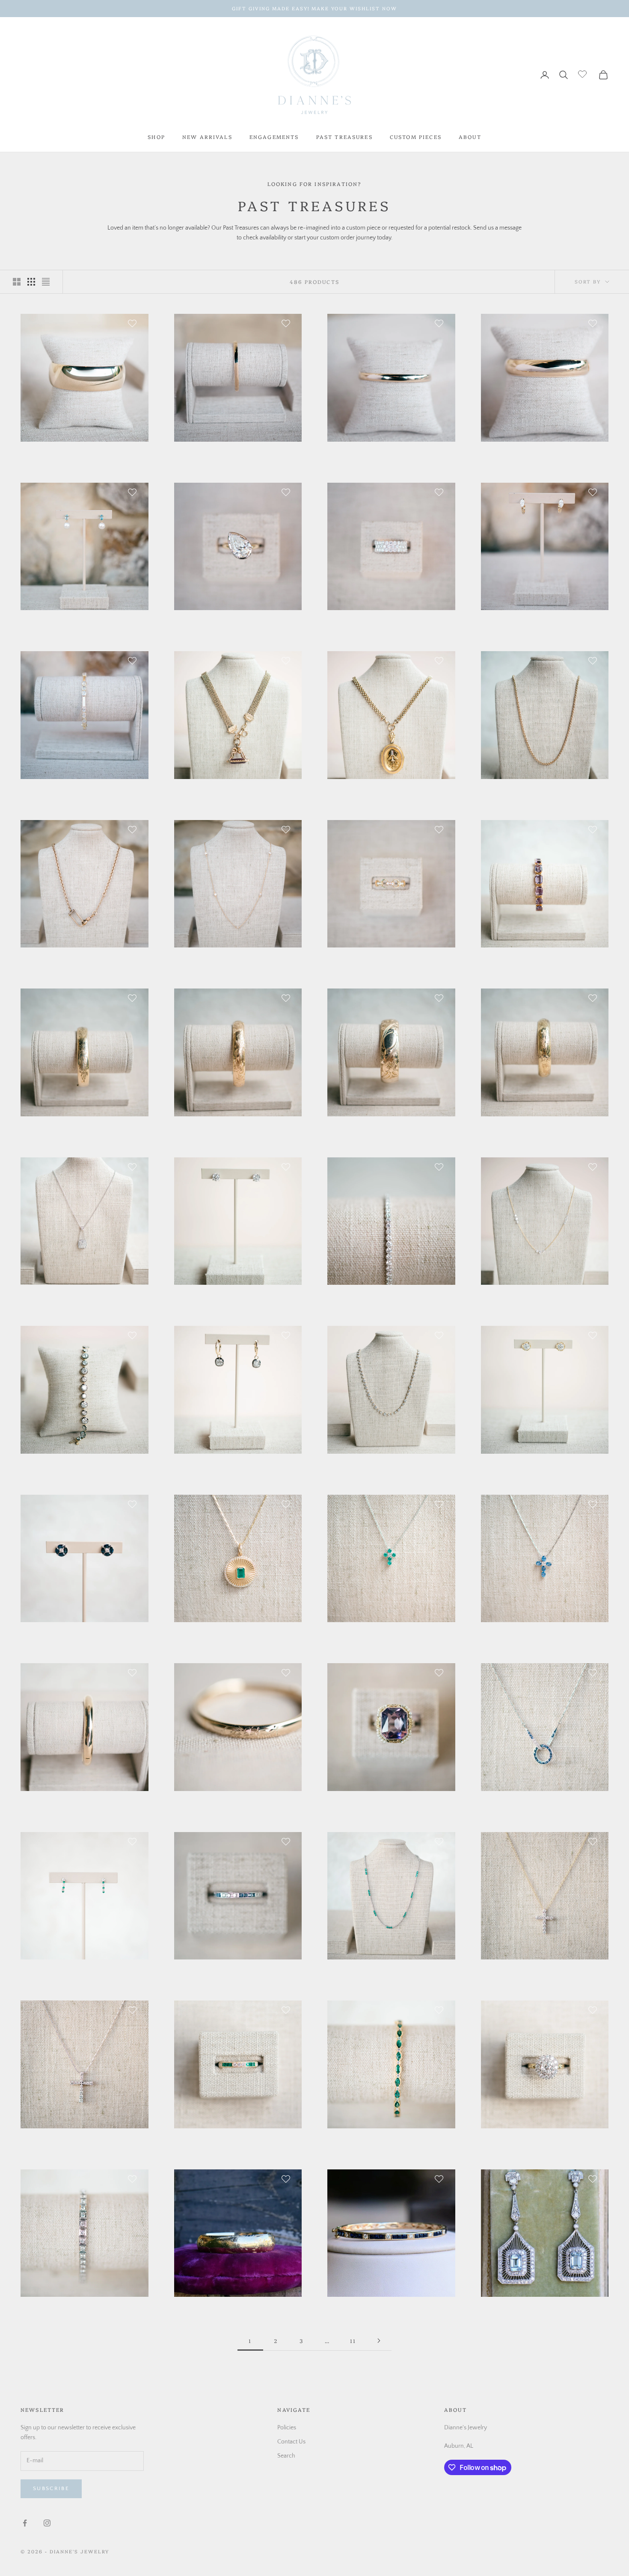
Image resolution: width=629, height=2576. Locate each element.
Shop (156, 137)
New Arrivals (207, 137)
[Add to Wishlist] (133, 323)
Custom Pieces (416, 137)
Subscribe (51, 2488)
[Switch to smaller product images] (31, 282)
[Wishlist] (583, 74)
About (470, 137)
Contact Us (291, 2442)
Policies (287, 2428)
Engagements (274, 137)
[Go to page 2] (379, 2341)
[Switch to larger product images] (17, 282)
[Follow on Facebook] (25, 2523)
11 (353, 2341)
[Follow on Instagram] (47, 2523)
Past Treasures (344, 137)
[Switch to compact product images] (46, 282)
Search (286, 2456)
